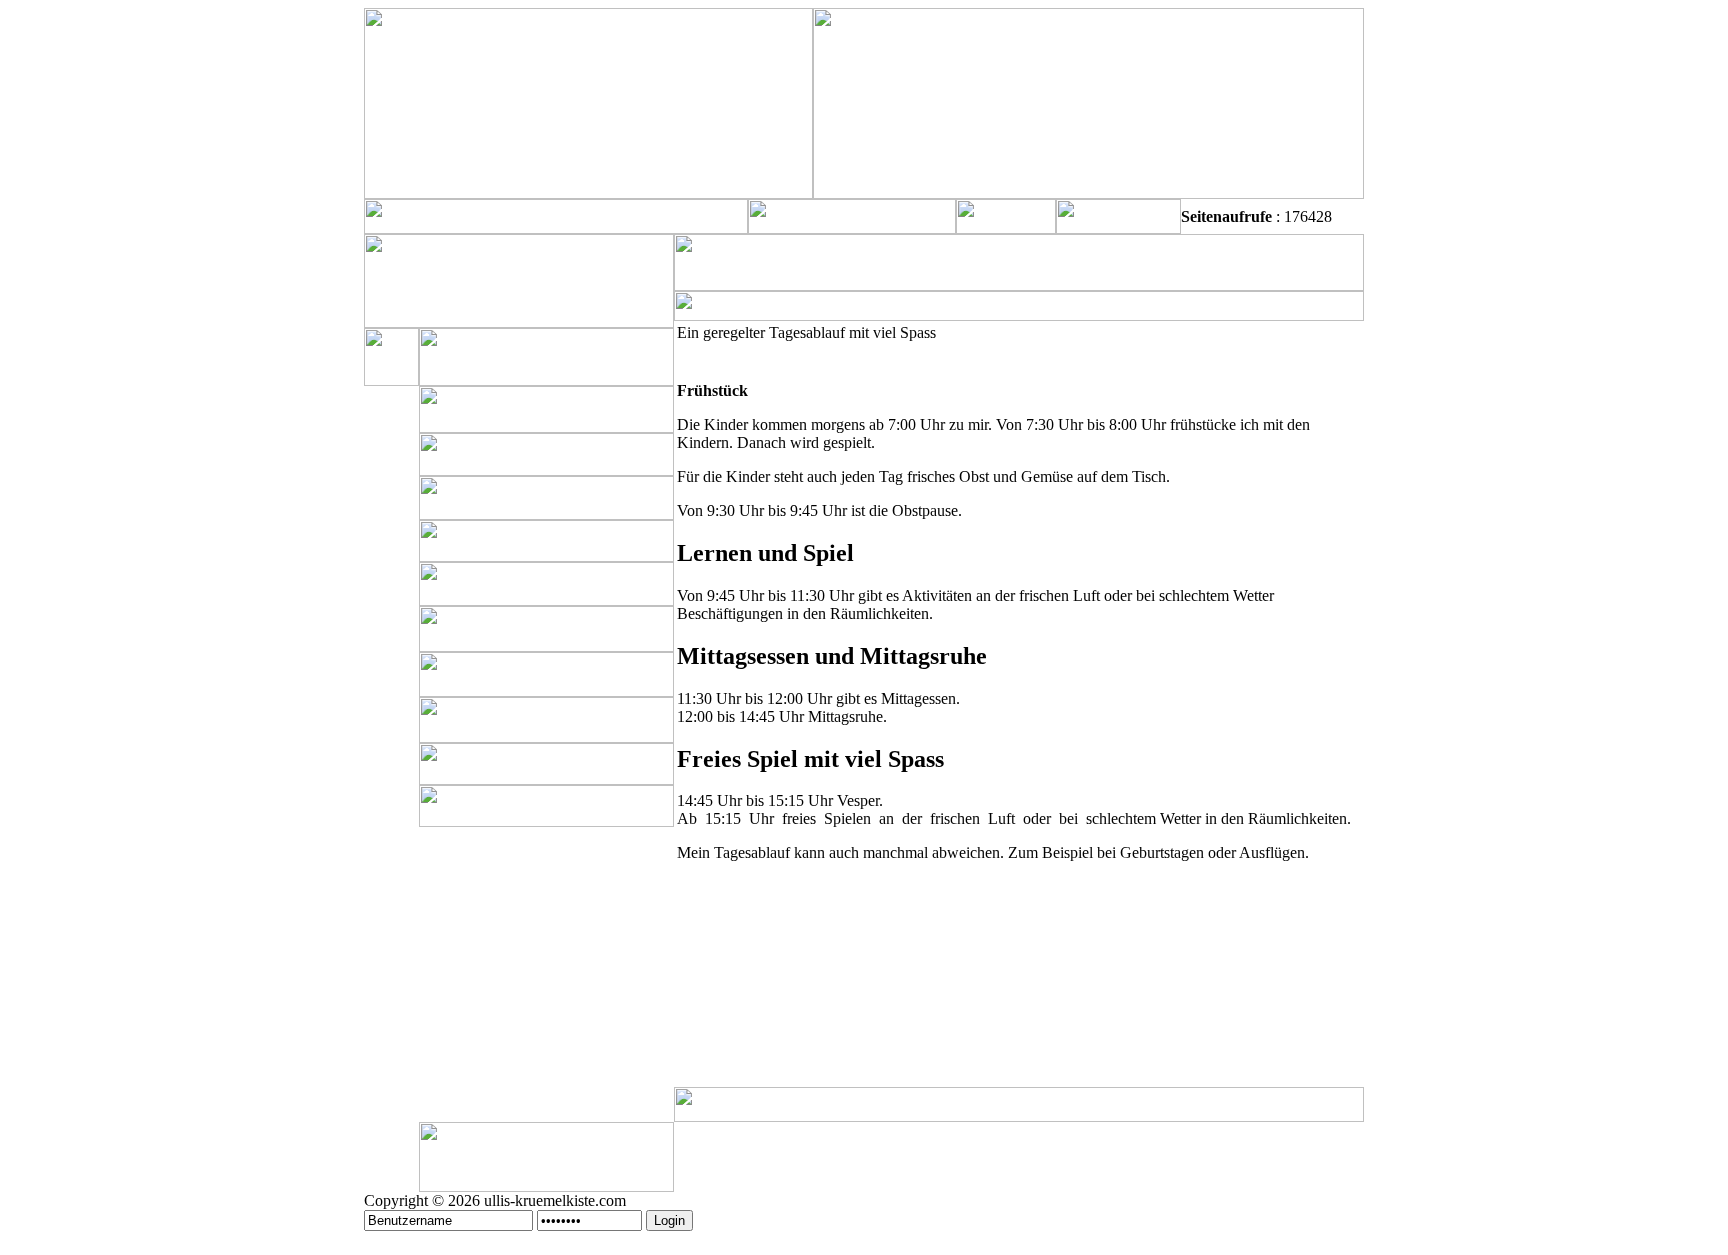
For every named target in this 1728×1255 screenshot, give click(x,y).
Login (669, 1220)
